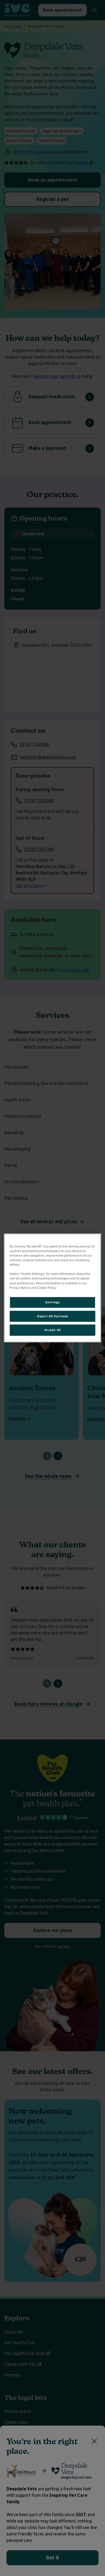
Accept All (53, 1330)
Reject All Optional (52, 1316)
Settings (53, 1302)
